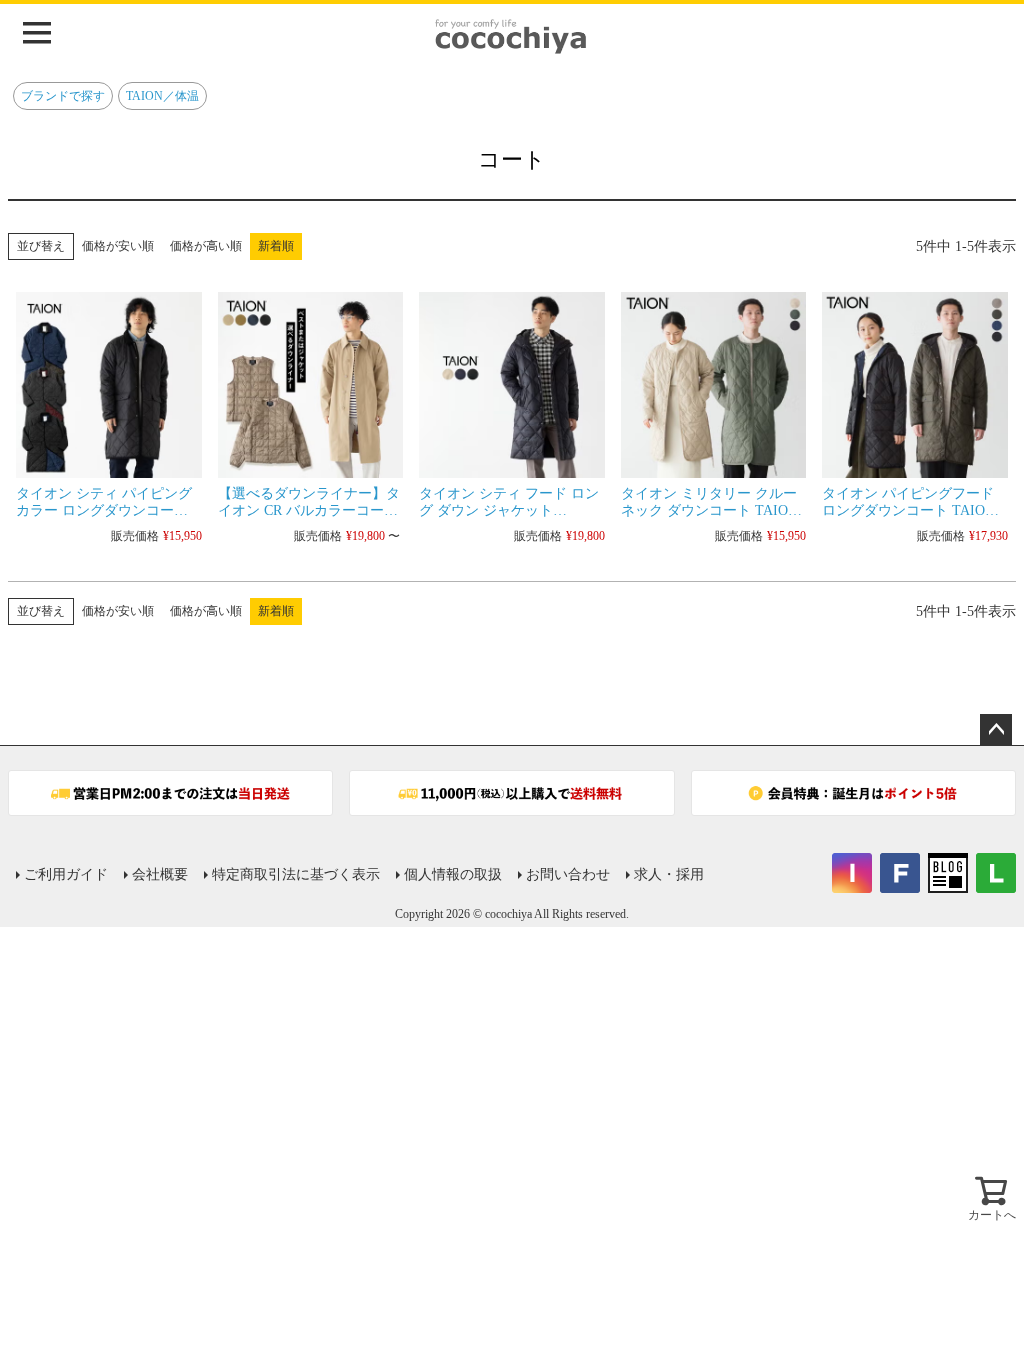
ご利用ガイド (66, 874)
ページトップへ (996, 730)
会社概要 (160, 874)
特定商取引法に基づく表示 (296, 874)
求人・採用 (669, 874)
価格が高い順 (206, 246)
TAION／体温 (162, 96)
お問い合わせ (568, 874)
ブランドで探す (63, 96)
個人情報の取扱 (453, 874)
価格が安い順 (118, 246)
